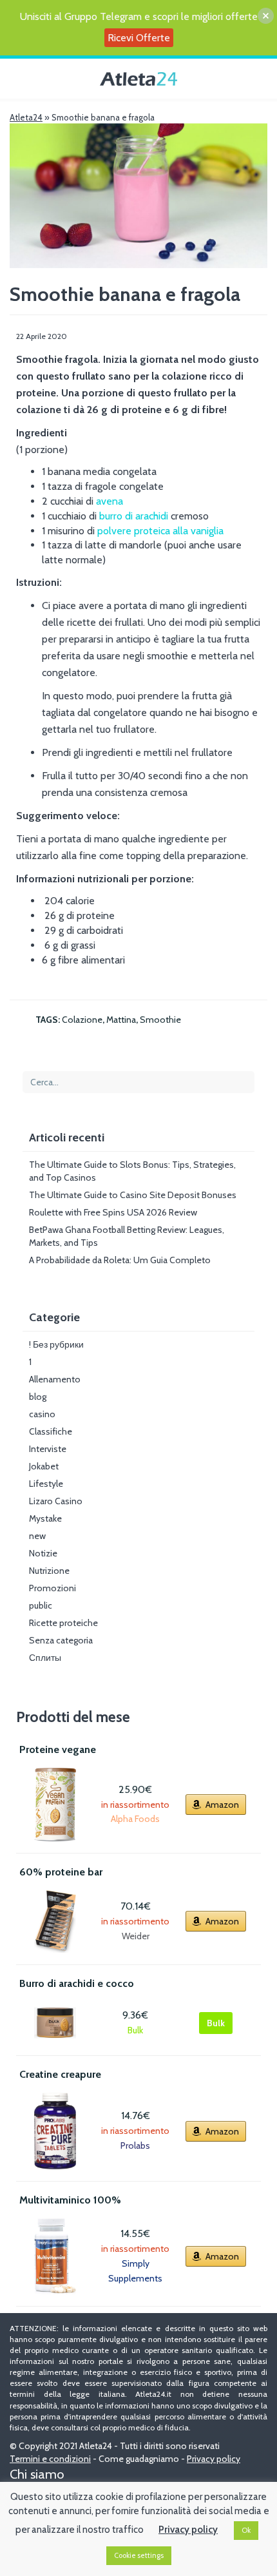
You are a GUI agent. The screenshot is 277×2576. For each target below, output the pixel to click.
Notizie (43, 1553)
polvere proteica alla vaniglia (160, 531)
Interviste (48, 1449)
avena (110, 501)
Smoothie (160, 1020)
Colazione (82, 1020)
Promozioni (53, 1588)
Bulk (216, 2023)
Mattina (121, 1020)
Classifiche (51, 1431)
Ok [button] (246, 2530)
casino (42, 1414)
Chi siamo (37, 2474)
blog (38, 1397)
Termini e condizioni (50, 2459)
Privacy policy (214, 2459)
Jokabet (44, 1466)
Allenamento (55, 1379)
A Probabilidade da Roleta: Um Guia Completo (120, 1260)
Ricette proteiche (63, 1623)
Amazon (222, 1805)
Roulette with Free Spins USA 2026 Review (113, 1212)
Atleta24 (26, 117)
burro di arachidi (135, 516)
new (37, 1536)
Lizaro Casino (56, 1501)
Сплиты (45, 1658)
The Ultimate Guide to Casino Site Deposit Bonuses (133, 1195)
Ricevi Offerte (139, 38)
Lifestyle (46, 1484)
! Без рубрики (56, 1344)
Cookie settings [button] (139, 2555)
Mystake (45, 1518)
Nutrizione (49, 1571)
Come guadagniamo (139, 2459)
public (41, 1605)
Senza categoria (61, 1640)
